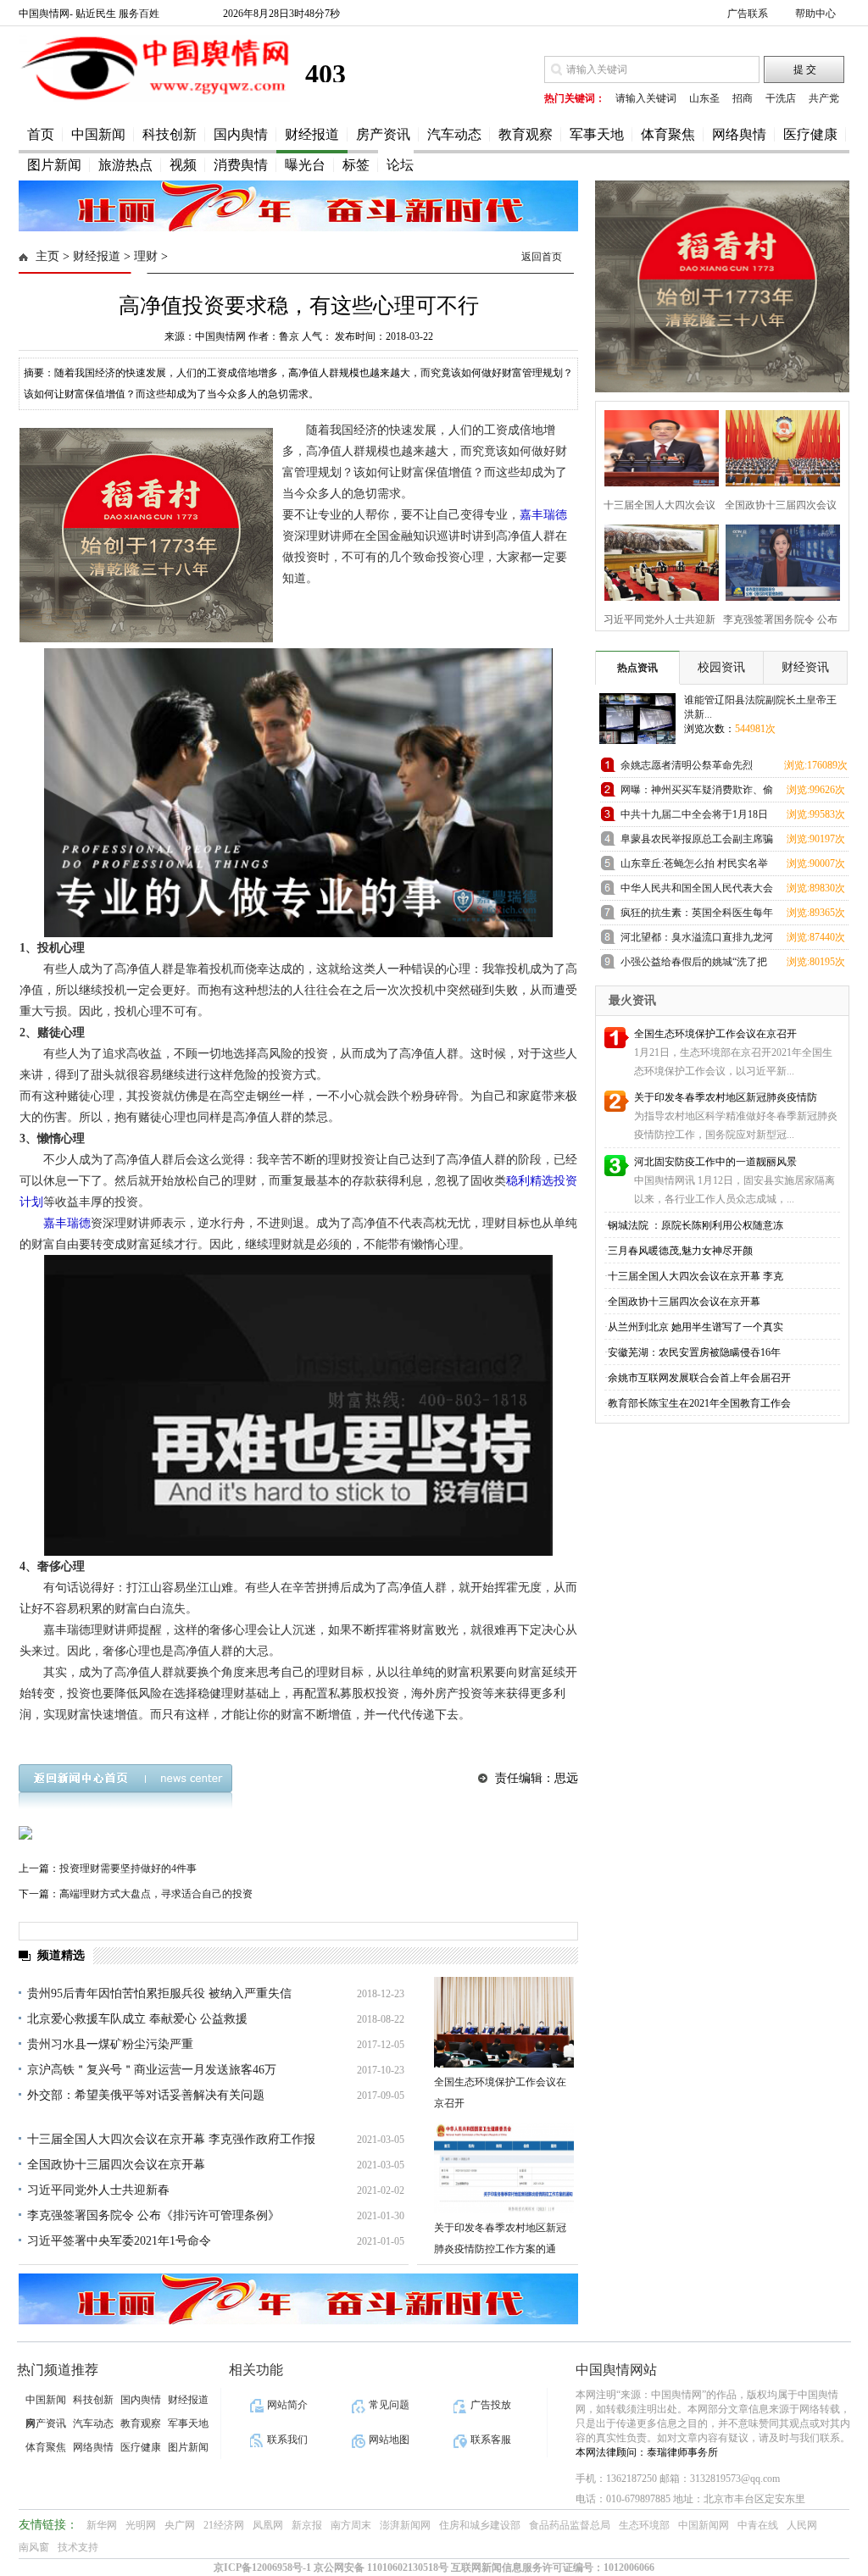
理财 (146, 256)
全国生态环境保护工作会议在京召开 (715, 1034)
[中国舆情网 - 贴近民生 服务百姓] (154, 98)
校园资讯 (721, 667)
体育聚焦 (668, 134)
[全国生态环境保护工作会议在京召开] (504, 2022)
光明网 (141, 2525)
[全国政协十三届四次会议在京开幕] (778, 446)
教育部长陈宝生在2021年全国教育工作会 (699, 1403)
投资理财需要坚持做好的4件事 (128, 1868)
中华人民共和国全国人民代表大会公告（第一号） (697, 891)
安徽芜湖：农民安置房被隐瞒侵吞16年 (694, 1352)
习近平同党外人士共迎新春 (98, 2190)
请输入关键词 (646, 98)
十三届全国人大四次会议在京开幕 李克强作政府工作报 (171, 2139)
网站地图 (389, 2440)
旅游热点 (125, 165)
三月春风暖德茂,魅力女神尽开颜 (680, 1251)
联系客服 (491, 2440)
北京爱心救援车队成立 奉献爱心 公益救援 (137, 2019)
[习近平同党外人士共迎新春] (657, 561)
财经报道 (312, 134)
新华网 (102, 2525)
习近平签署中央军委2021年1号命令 (119, 2241)
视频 (183, 165)
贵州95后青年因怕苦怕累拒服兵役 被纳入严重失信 (159, 1993)
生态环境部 (644, 2525)
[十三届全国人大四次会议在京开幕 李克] (657, 446)
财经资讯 (805, 667)
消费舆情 (241, 165)
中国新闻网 (704, 2525)
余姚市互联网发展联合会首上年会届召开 (699, 1378)
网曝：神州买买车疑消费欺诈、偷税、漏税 (697, 793)
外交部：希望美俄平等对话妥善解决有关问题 (146, 2095)
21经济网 (224, 2525)
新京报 (307, 2525)
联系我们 (287, 2440)
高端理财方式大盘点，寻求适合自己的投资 (156, 1894)
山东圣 (704, 98)
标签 (356, 165)
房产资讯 (383, 134)
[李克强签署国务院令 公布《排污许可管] (778, 561)
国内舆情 (241, 134)
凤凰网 (268, 2525)
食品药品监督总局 (570, 2525)
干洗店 (781, 98)
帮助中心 (815, 14)
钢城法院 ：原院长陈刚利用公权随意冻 (696, 1225)
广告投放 (491, 2405)
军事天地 (597, 134)
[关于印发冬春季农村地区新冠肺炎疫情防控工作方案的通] (504, 2168)
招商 (743, 98)
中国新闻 (98, 134)
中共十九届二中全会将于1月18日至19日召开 (694, 817)
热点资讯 (637, 668)
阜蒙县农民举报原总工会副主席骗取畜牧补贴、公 (697, 842)
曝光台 (305, 165)
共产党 (824, 98)
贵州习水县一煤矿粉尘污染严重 (110, 2044)
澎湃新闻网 (405, 2525)
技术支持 (78, 2547)
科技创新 (170, 134)
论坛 (400, 165)
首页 (41, 134)
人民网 (802, 2525)
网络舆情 (739, 134)
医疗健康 (810, 134)
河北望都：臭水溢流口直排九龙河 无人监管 (697, 940)
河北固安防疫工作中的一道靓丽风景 (715, 1162)
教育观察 (526, 134)
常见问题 (389, 2405)
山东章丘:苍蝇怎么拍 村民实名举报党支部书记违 (694, 866)
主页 (47, 256)
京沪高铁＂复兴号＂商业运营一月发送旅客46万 (152, 2070)
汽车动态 (454, 134)
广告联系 (748, 14)
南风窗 (34, 2547)
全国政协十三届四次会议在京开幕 (116, 2165)
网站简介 (287, 2405)
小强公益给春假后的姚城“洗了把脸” (694, 965)
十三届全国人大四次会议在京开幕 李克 (696, 1276)
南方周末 (351, 2525)
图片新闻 (54, 165)
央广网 (180, 2525)
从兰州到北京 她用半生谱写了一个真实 (696, 1327)
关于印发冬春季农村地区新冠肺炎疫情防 (726, 1097)
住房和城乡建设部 (480, 2525)
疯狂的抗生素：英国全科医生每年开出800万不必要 (697, 916)
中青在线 (758, 2525)
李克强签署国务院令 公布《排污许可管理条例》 (153, 2215)
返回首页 (542, 257)
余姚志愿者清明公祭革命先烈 (687, 765)
